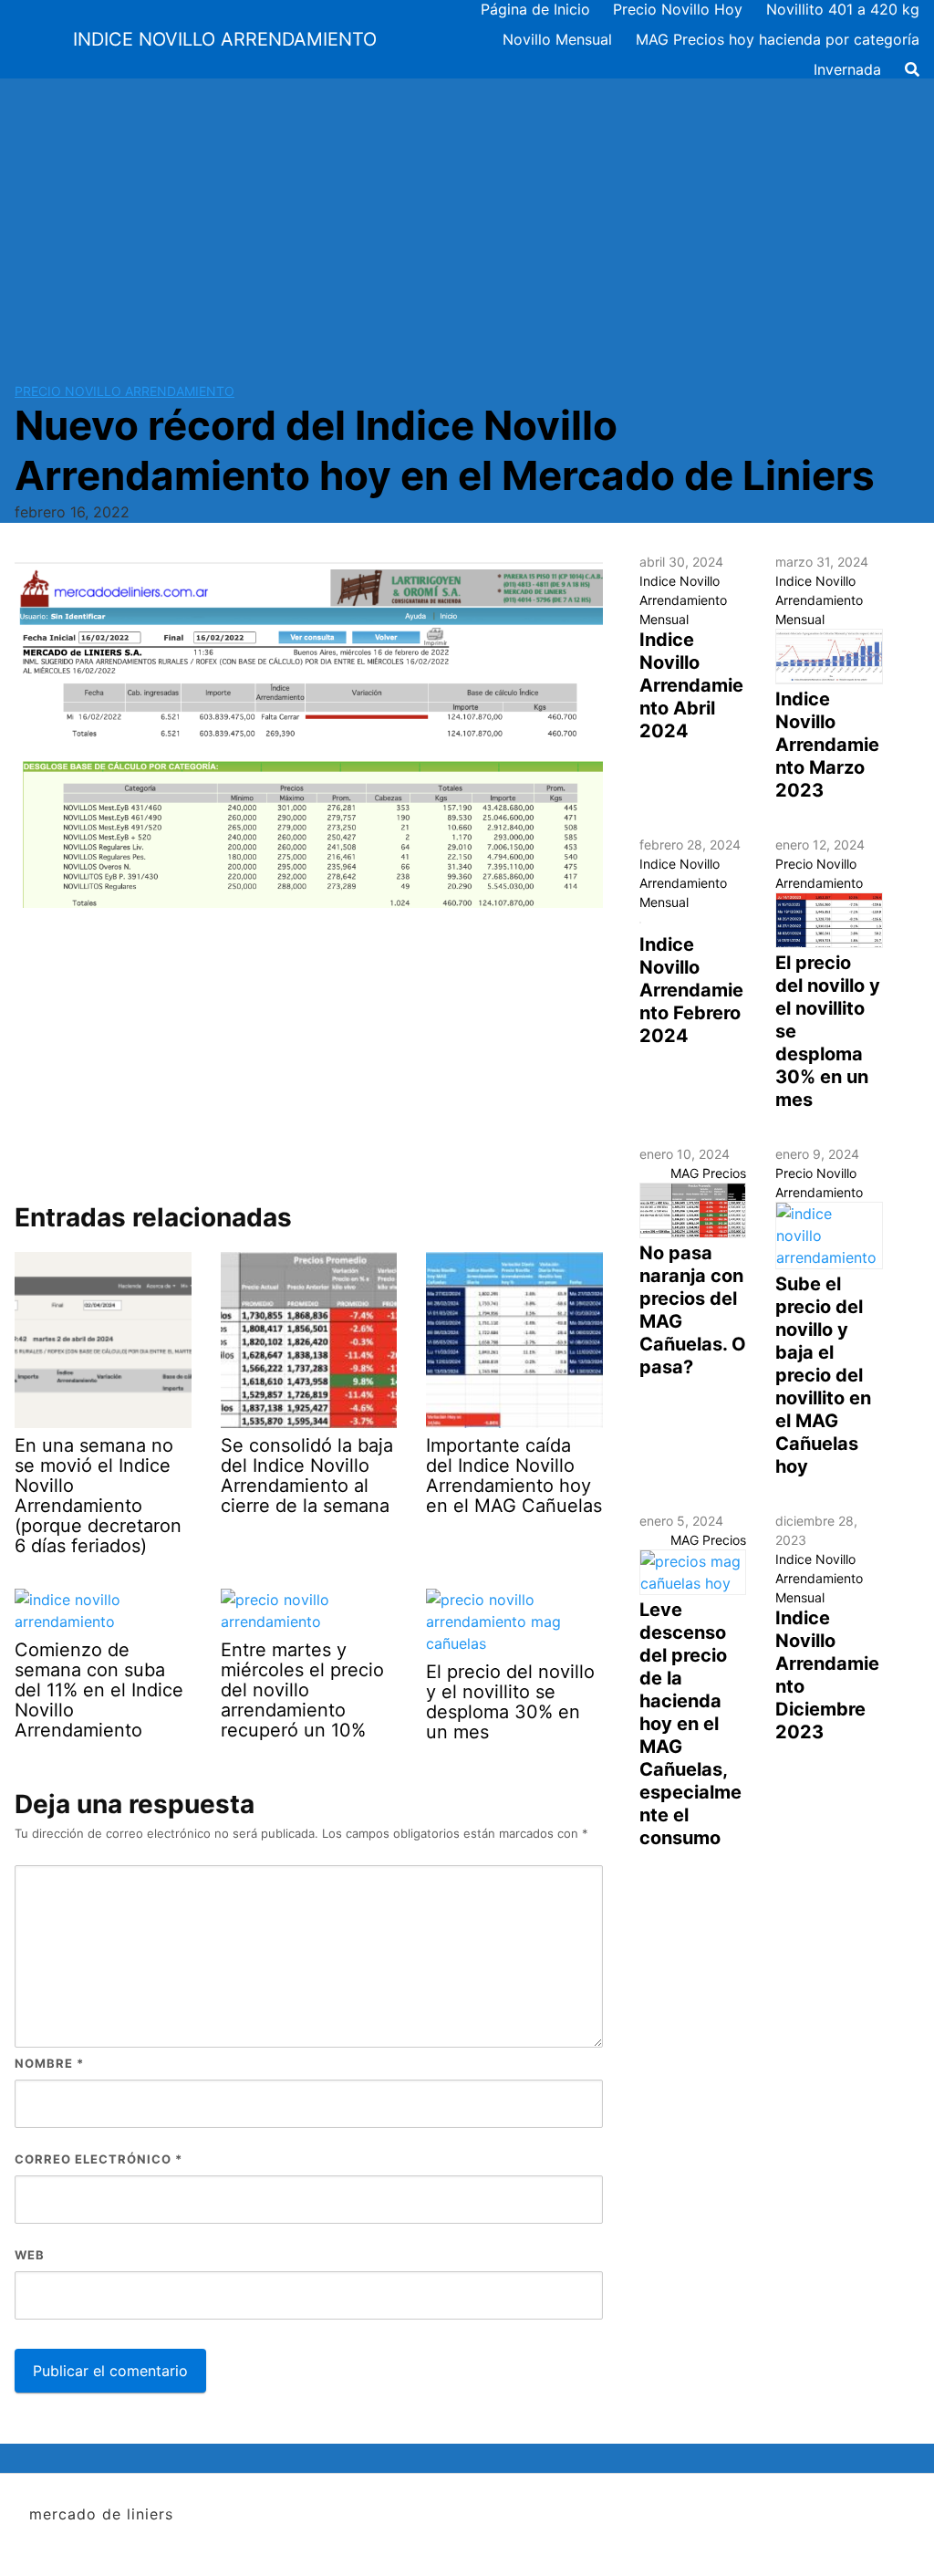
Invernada (847, 69)
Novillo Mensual (557, 39)
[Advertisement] (467, 215)
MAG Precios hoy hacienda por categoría (778, 39)
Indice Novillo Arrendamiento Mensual (683, 600)
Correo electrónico (99, 2159)
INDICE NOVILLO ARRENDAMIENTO (225, 39)
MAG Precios (708, 1173)
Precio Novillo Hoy (678, 9)
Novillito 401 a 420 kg (843, 9)
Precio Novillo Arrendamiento (125, 391)
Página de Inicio (535, 9)
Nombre (49, 2063)
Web (30, 2255)
